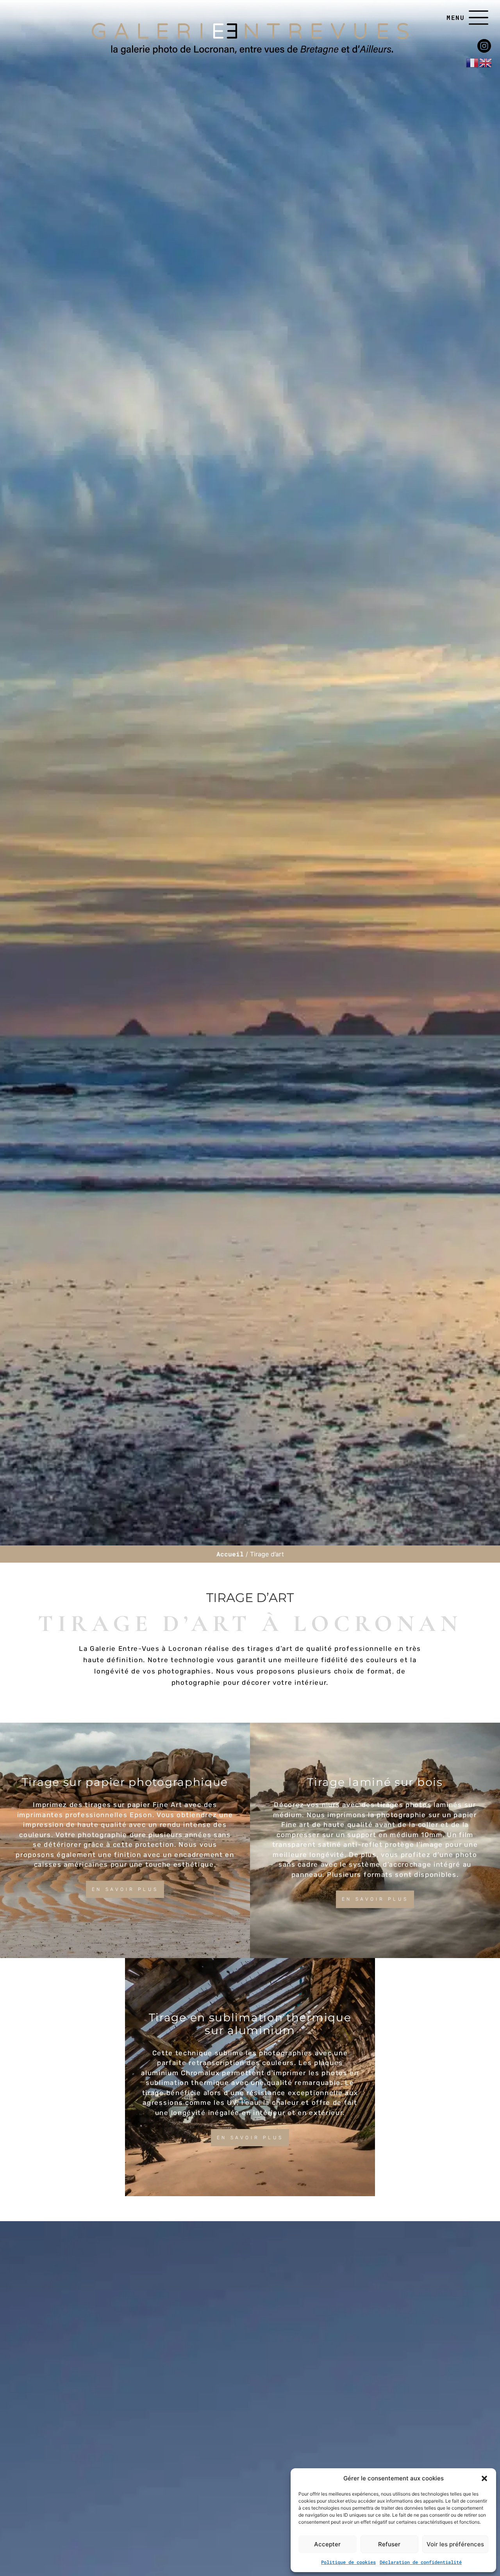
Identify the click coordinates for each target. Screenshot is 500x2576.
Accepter (327, 2544)
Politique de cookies (348, 2562)
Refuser (389, 2544)
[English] (486, 62)
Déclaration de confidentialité (421, 2562)
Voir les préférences (455, 2544)
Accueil (230, 1554)
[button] (484, 2478)
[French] (473, 62)
